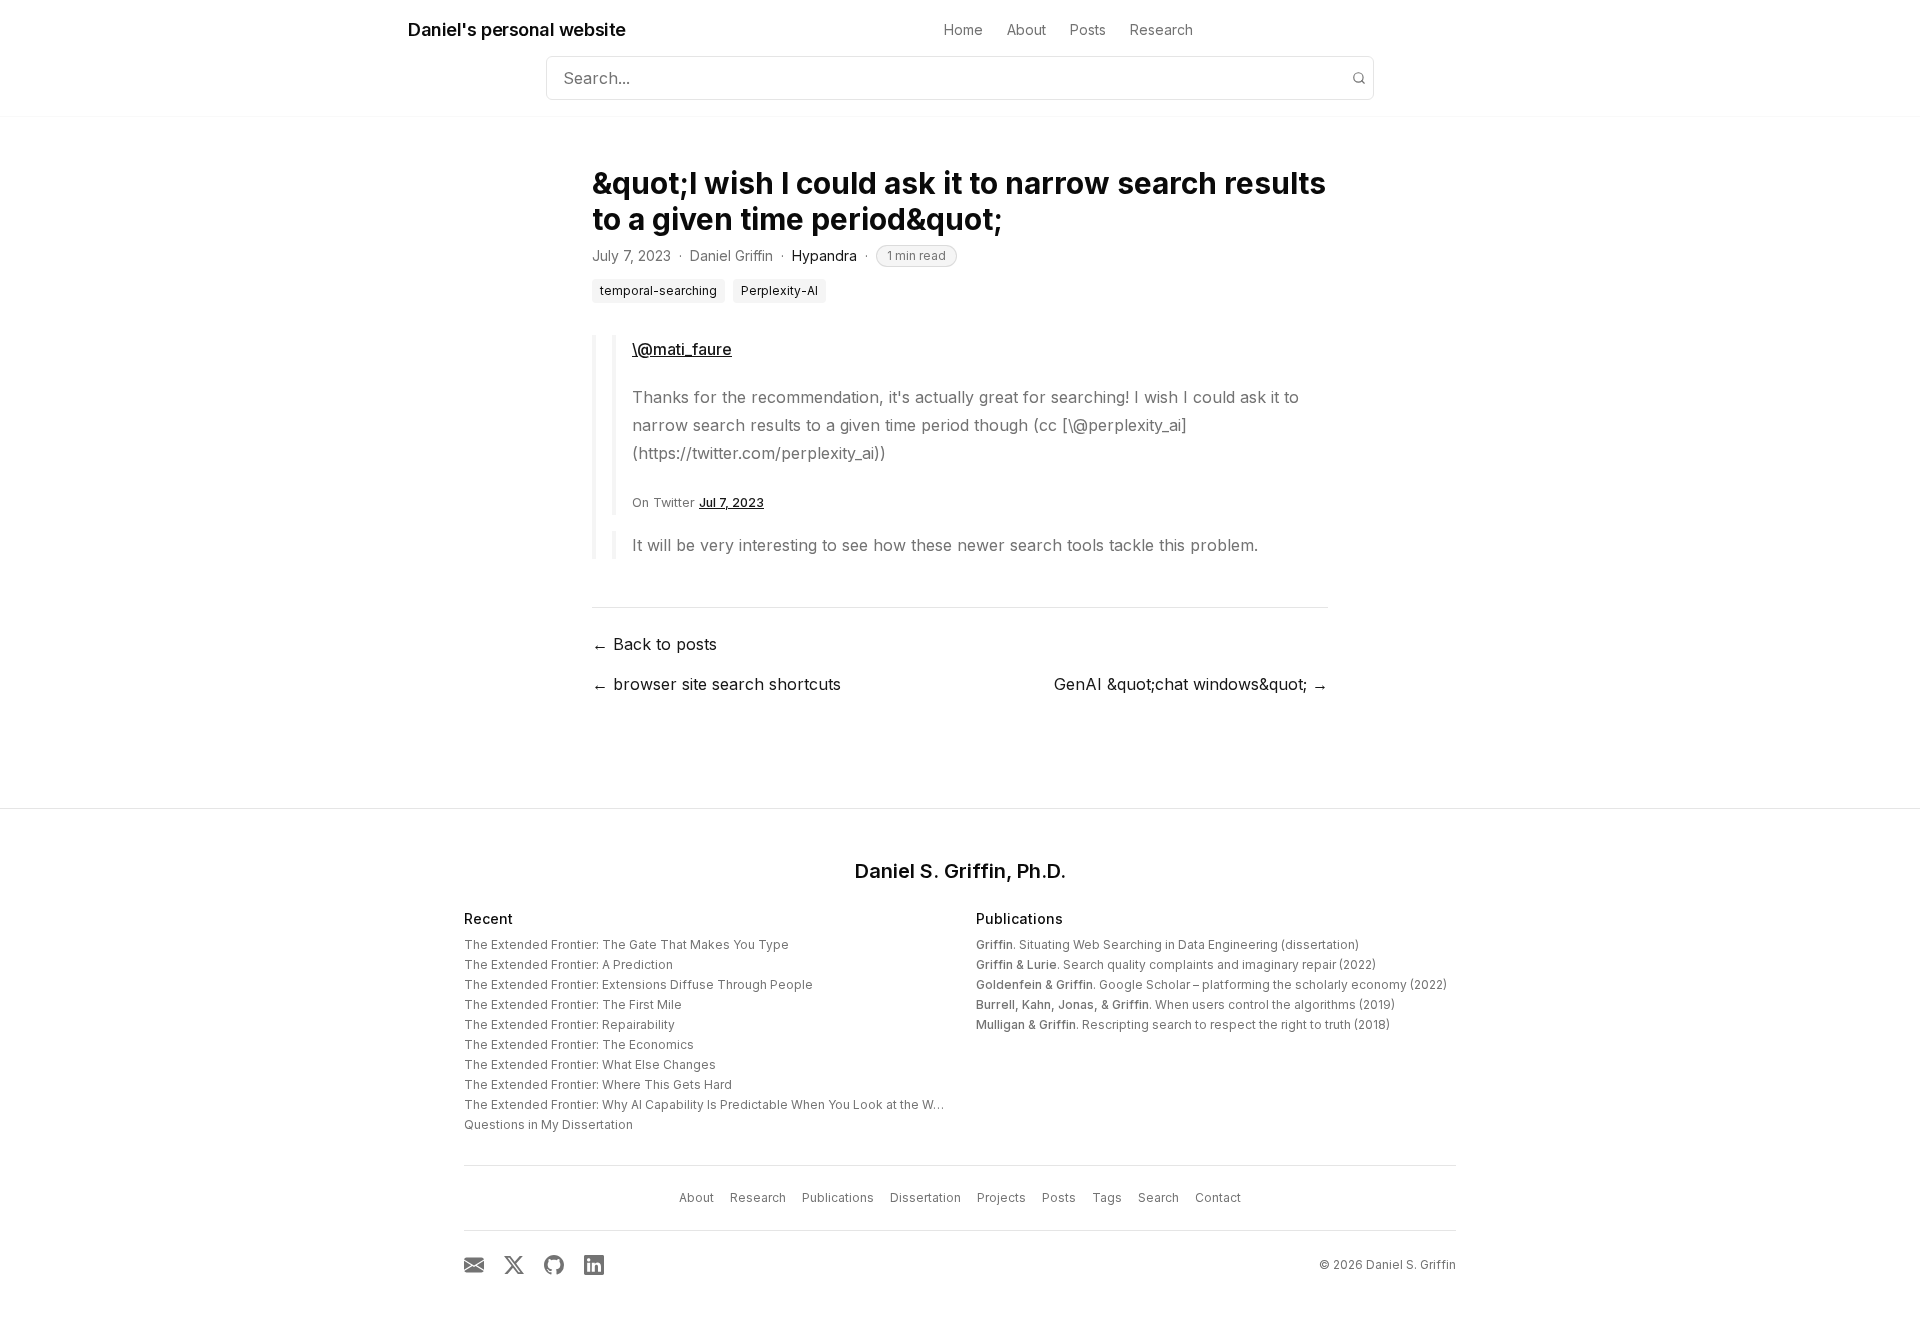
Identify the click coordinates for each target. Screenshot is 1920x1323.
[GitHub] (554, 1265)
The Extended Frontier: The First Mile (573, 1004)
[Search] (1359, 78)
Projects (1001, 1197)
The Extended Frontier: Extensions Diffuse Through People (638, 984)
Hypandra (824, 255)
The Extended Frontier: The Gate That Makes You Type (626, 944)
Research (1161, 29)
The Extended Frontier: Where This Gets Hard (598, 1084)
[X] (514, 1265)
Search (1158, 1197)
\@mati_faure (682, 349)
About (1026, 29)
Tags (1107, 1197)
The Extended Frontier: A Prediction (568, 964)
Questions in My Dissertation (548, 1124)
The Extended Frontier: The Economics (579, 1044)
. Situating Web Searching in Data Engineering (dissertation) (1167, 944)
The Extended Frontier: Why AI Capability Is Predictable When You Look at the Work (708, 1104)
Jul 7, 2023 (731, 502)
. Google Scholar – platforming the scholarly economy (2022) (1211, 984)
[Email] (474, 1265)
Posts (1088, 29)
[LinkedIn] (594, 1265)
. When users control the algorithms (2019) (1185, 1004)
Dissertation (925, 1197)
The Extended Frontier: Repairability (569, 1024)
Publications (1019, 918)
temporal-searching (658, 290)
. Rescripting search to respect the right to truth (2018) (1183, 1024)
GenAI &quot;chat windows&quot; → (1191, 684)
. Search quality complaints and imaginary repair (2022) (1176, 964)
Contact (1218, 1197)
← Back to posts (654, 644)
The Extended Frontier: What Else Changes (590, 1064)
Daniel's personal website (517, 29)
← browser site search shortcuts (716, 684)
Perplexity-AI (779, 290)
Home (963, 29)
